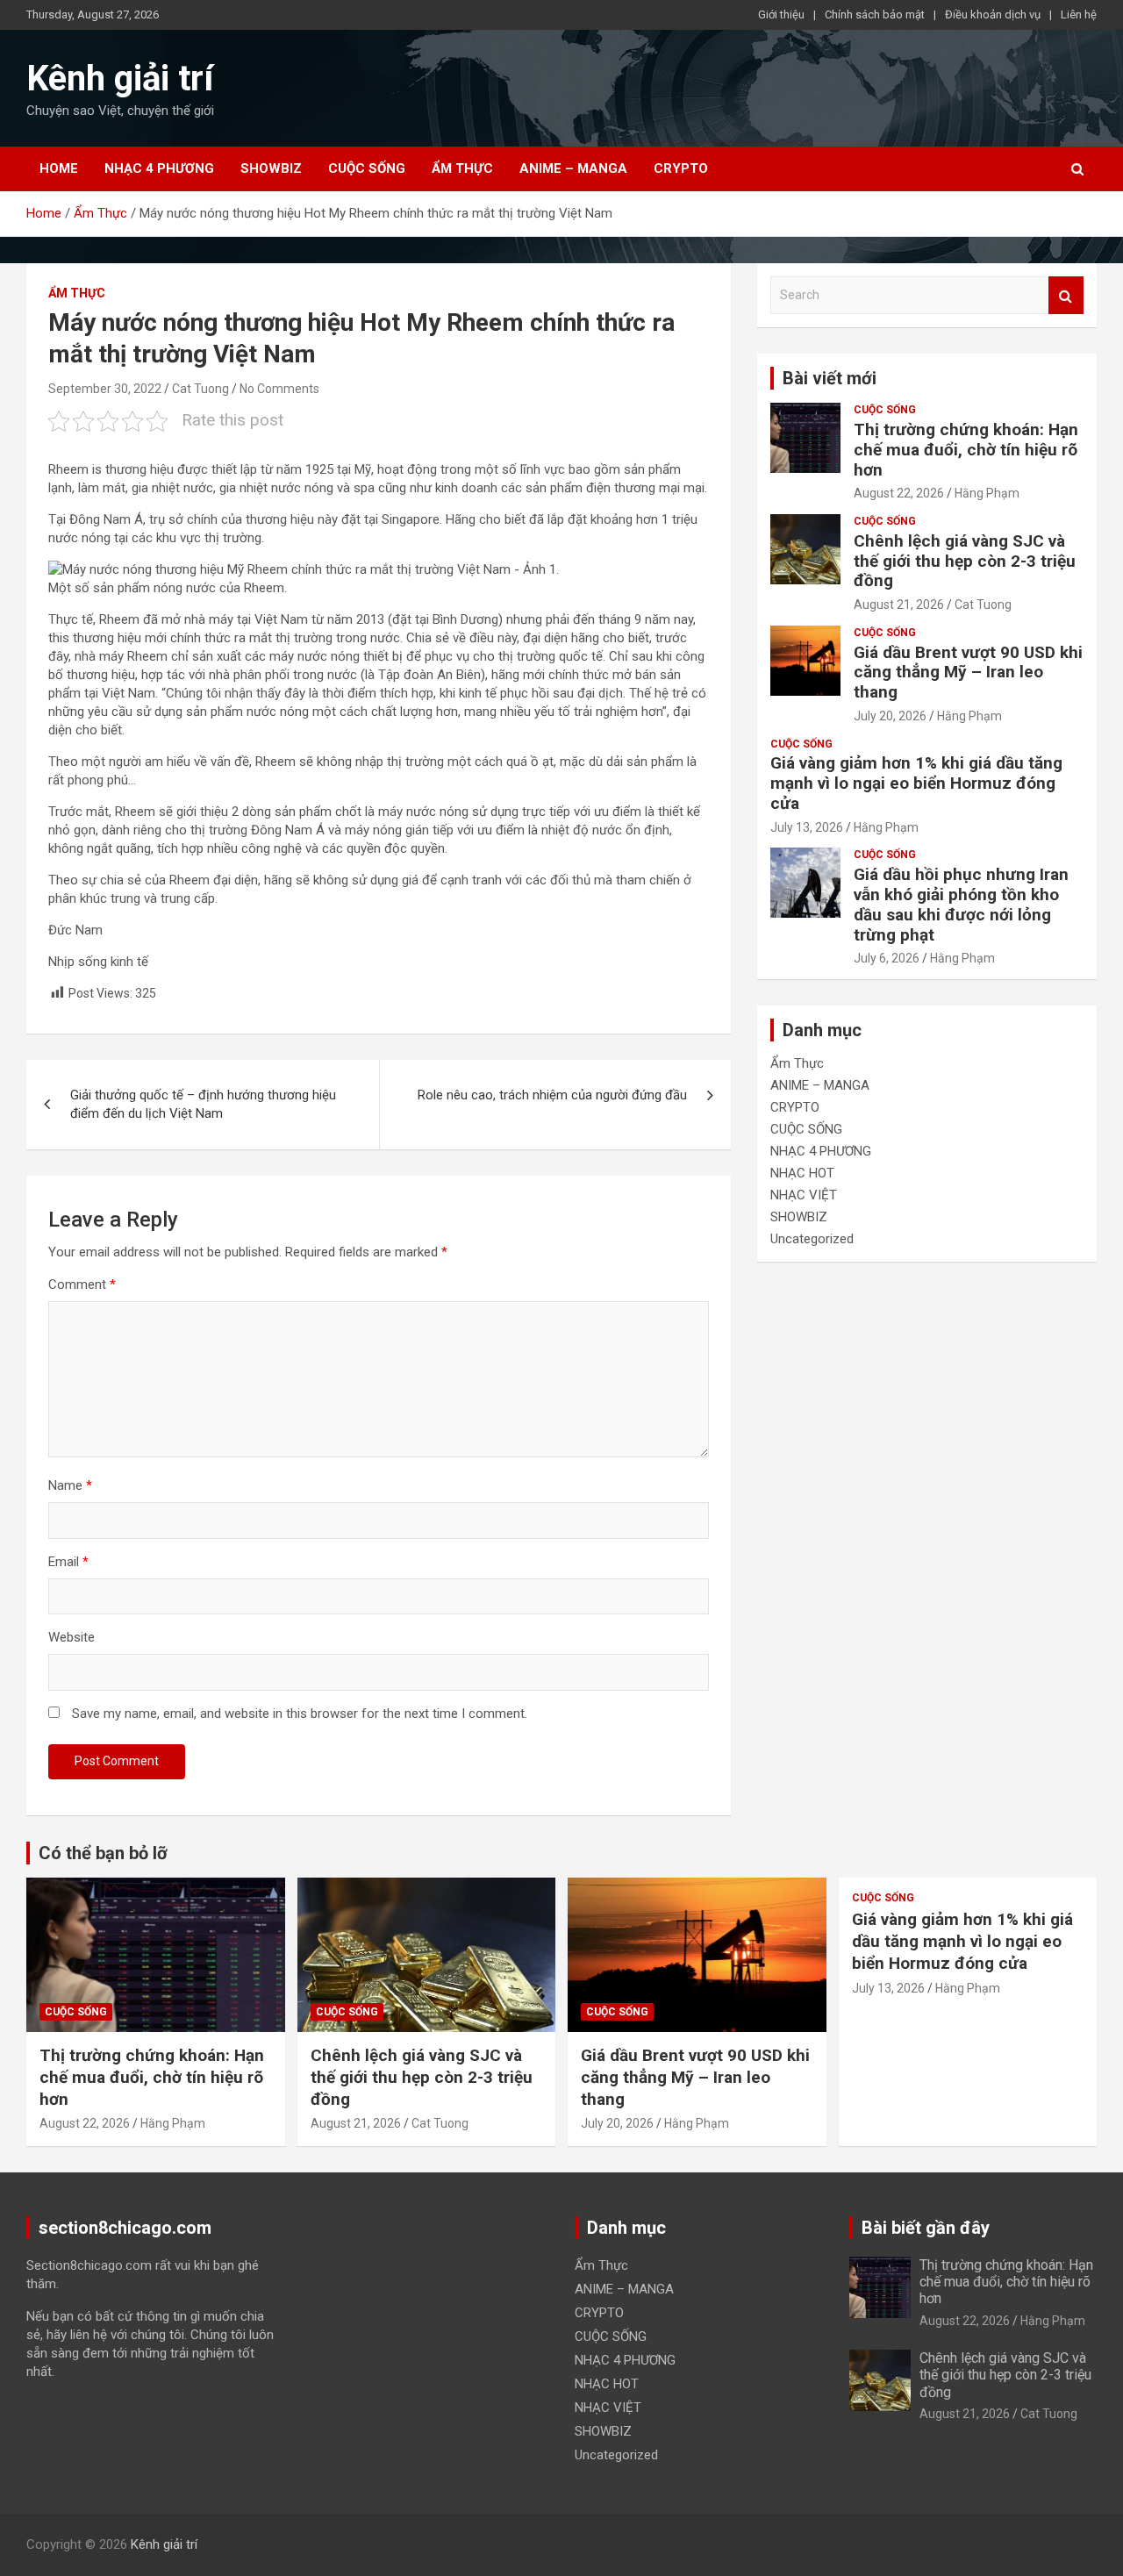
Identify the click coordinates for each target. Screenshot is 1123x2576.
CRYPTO (681, 168)
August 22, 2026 (899, 493)
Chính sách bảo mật (875, 14)
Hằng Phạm (987, 493)
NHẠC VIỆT (804, 1195)
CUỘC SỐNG (367, 168)
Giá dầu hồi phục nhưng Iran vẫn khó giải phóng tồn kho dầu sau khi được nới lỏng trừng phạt (961, 904)
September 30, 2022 (105, 389)
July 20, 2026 (890, 716)
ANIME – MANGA (573, 168)
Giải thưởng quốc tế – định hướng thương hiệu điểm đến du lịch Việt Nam (203, 1104)
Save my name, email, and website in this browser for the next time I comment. (300, 1714)
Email (68, 1562)
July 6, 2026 (887, 958)
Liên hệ (1079, 14)
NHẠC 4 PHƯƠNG (159, 168)
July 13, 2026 (807, 827)
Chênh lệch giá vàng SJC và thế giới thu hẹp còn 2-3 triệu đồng (965, 561)
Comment (82, 1284)
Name (70, 1485)
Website (72, 1637)
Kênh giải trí (120, 79)
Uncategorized (812, 1239)
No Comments (279, 389)
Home (59, 168)
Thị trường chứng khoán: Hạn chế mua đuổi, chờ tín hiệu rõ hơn (966, 450)
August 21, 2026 (899, 605)
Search (1066, 295)
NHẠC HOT (802, 1173)
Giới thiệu (781, 14)
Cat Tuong (200, 389)
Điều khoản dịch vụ (993, 14)
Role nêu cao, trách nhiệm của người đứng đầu (552, 1095)
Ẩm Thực (462, 168)
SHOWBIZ (271, 168)
